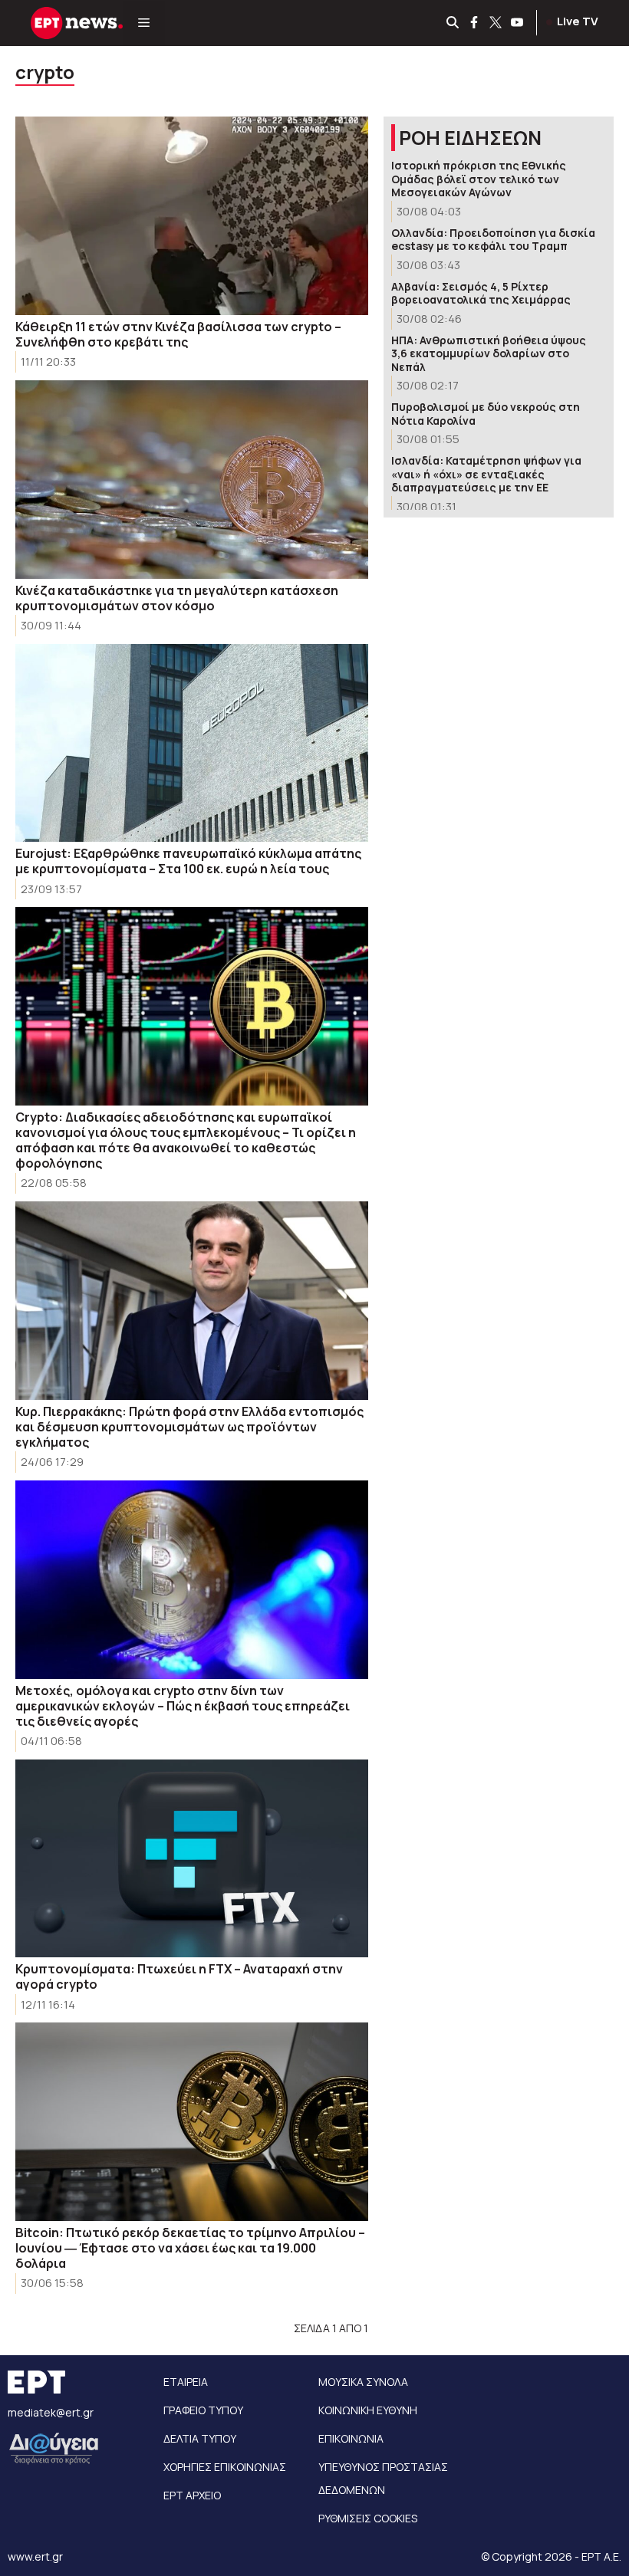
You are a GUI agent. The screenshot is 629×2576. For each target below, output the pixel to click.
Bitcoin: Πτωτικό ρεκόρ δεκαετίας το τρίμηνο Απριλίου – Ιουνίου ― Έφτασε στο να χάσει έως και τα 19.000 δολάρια (190, 2248)
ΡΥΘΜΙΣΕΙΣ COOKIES (368, 2518)
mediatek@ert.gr (51, 2412)
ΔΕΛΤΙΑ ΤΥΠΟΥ (200, 2438)
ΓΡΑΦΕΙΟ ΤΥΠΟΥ (203, 2410)
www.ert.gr (35, 2556)
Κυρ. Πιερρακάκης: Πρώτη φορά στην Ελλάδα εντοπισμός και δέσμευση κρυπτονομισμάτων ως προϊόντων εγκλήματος (189, 1427)
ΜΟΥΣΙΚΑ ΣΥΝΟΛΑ (363, 2382)
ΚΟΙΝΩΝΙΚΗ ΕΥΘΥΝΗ (368, 2410)
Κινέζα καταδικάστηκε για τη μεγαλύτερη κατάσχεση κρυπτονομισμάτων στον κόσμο (177, 598)
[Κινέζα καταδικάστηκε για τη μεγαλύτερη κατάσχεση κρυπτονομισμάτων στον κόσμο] (192, 480)
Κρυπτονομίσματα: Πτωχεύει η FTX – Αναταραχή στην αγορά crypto (179, 1976)
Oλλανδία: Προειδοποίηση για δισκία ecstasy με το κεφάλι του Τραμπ (493, 240)
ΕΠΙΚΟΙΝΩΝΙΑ (351, 2438)
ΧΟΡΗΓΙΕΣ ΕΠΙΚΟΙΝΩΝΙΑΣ (225, 2467)
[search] (453, 23)
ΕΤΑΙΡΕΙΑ (186, 2382)
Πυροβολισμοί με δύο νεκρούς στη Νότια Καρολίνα (486, 414)
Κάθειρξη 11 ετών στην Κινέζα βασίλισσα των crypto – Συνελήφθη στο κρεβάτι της (178, 334)
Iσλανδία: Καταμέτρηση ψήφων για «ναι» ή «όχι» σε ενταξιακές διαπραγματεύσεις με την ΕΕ (486, 474)
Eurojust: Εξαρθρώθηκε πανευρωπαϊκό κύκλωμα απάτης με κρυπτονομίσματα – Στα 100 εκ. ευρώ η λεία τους (188, 861)
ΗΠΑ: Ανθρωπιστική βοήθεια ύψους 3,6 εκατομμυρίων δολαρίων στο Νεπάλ (489, 353)
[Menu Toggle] (144, 23)
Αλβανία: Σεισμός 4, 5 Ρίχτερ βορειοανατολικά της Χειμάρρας (481, 293)
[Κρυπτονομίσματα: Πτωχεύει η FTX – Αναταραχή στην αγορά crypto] (192, 1859)
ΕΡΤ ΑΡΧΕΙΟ (192, 2495)
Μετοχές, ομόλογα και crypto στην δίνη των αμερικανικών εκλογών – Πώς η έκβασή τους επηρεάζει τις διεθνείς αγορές (183, 1706)
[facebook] (475, 23)
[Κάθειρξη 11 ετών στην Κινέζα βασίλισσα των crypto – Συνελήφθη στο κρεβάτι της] (192, 216)
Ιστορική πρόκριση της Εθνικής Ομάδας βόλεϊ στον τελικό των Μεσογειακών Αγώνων (479, 179)
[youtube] (518, 23)
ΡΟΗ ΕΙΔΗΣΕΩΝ (470, 138)
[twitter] (496, 23)
